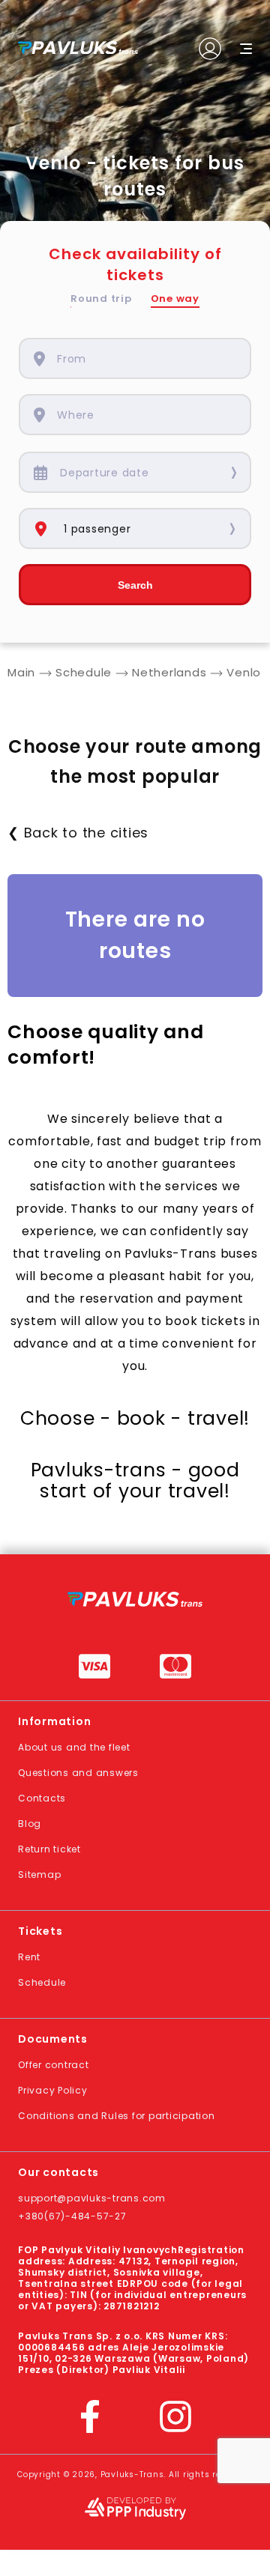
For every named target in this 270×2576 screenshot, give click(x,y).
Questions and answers (78, 1773)
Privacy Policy (53, 2090)
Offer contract (54, 2065)
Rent (29, 1957)
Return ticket (49, 1849)
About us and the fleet (74, 1747)
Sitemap (39, 1875)
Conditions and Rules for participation (117, 2116)
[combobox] (146, 358)
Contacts (42, 1798)
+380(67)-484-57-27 (72, 2216)
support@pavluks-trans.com (92, 2198)
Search (135, 585)
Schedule (42, 1982)
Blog (30, 1824)
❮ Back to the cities (78, 833)
